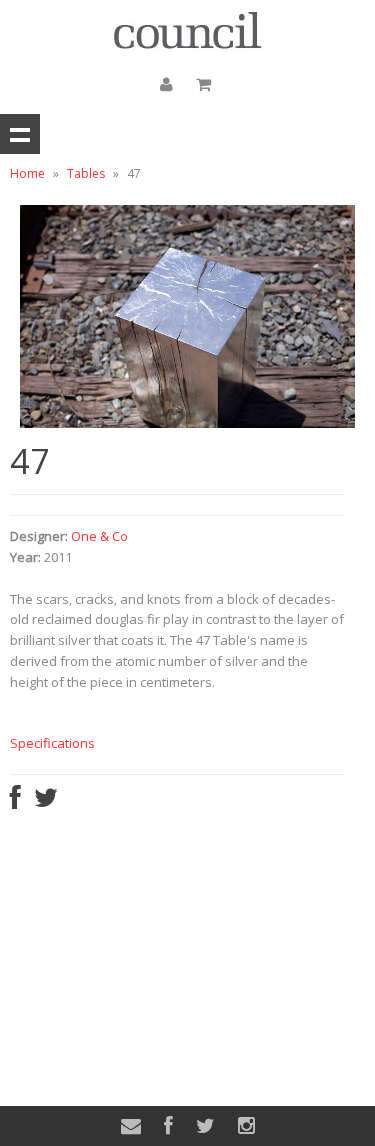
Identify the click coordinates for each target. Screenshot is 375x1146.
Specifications (52, 743)
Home (27, 173)
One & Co (99, 536)
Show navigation (20, 134)
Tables (86, 173)
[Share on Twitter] (46, 802)
